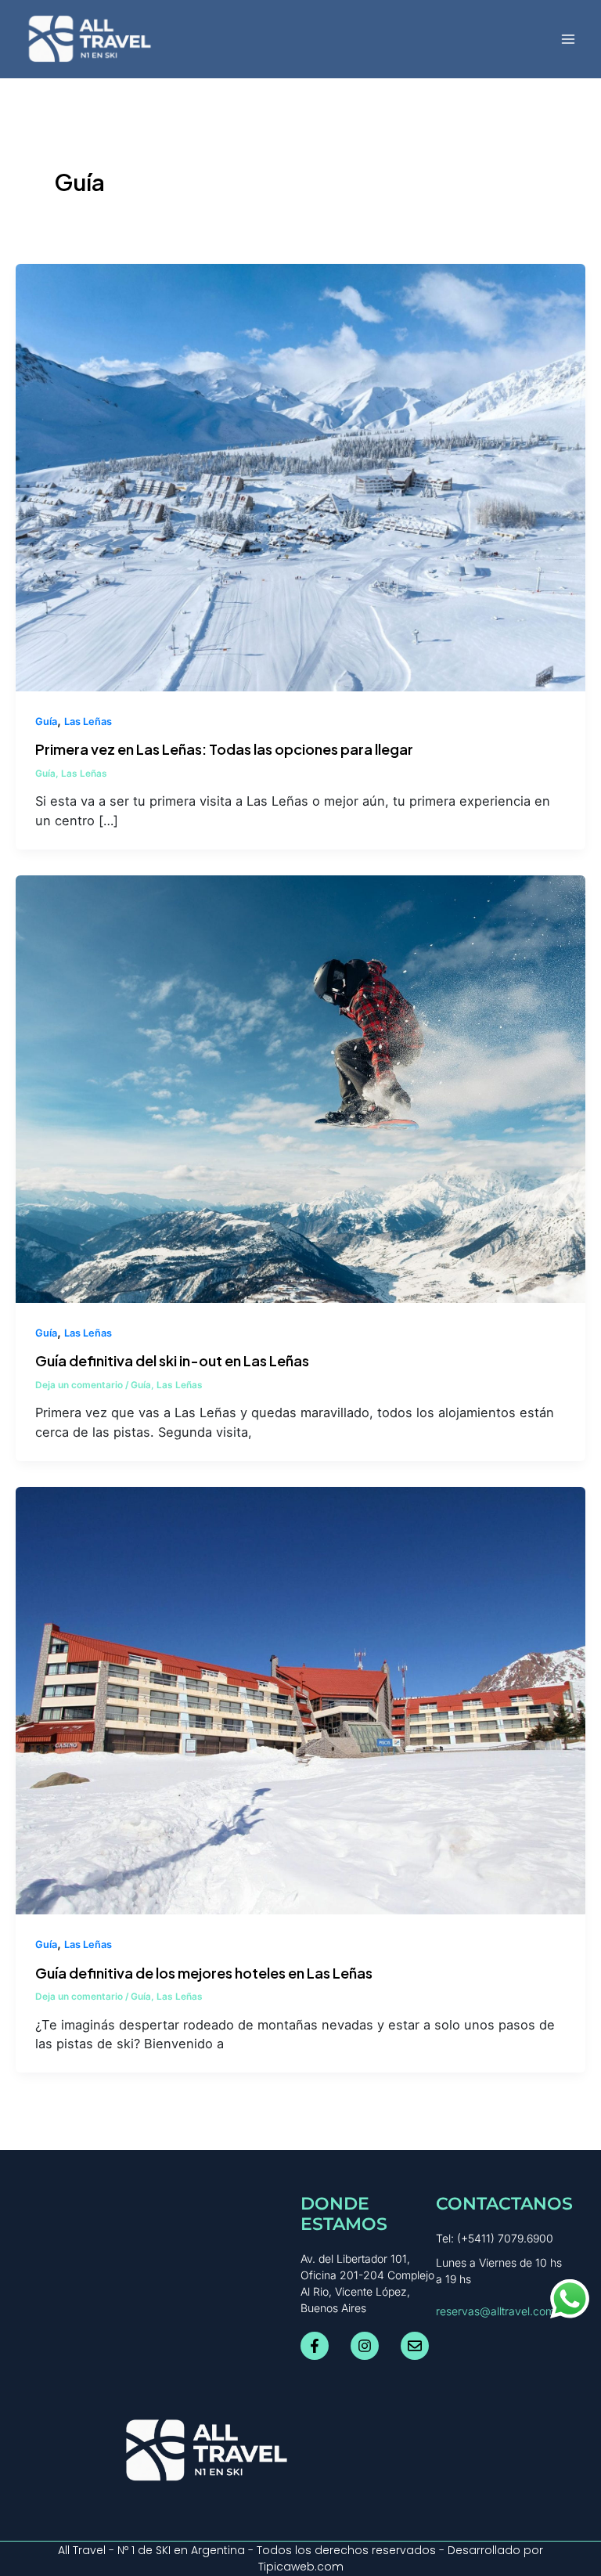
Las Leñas (88, 722)
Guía (46, 722)
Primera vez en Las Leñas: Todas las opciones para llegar (224, 749)
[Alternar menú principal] (568, 40)
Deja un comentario (79, 1385)
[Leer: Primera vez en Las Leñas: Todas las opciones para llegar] (300, 476)
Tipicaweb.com (301, 2567)
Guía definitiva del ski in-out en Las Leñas (172, 1360)
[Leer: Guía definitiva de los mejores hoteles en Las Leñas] (300, 1700)
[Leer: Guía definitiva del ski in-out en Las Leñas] (300, 1088)
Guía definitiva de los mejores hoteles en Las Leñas (204, 1973)
